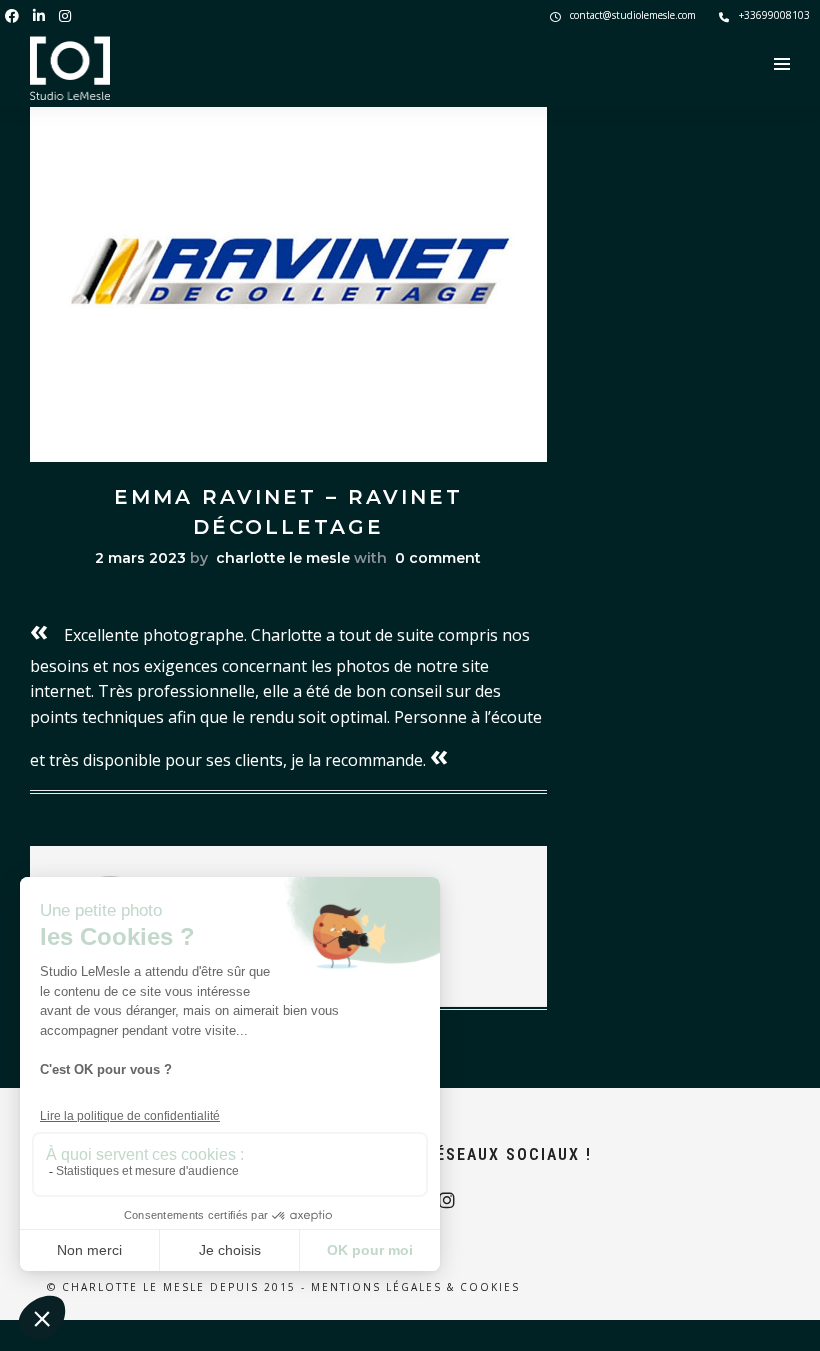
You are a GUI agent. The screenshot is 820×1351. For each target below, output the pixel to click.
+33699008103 (774, 15)
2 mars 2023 (140, 558)
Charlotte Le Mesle (283, 558)
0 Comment (438, 558)
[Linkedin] (39, 15)
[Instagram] (65, 15)
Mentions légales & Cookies (415, 1287)
